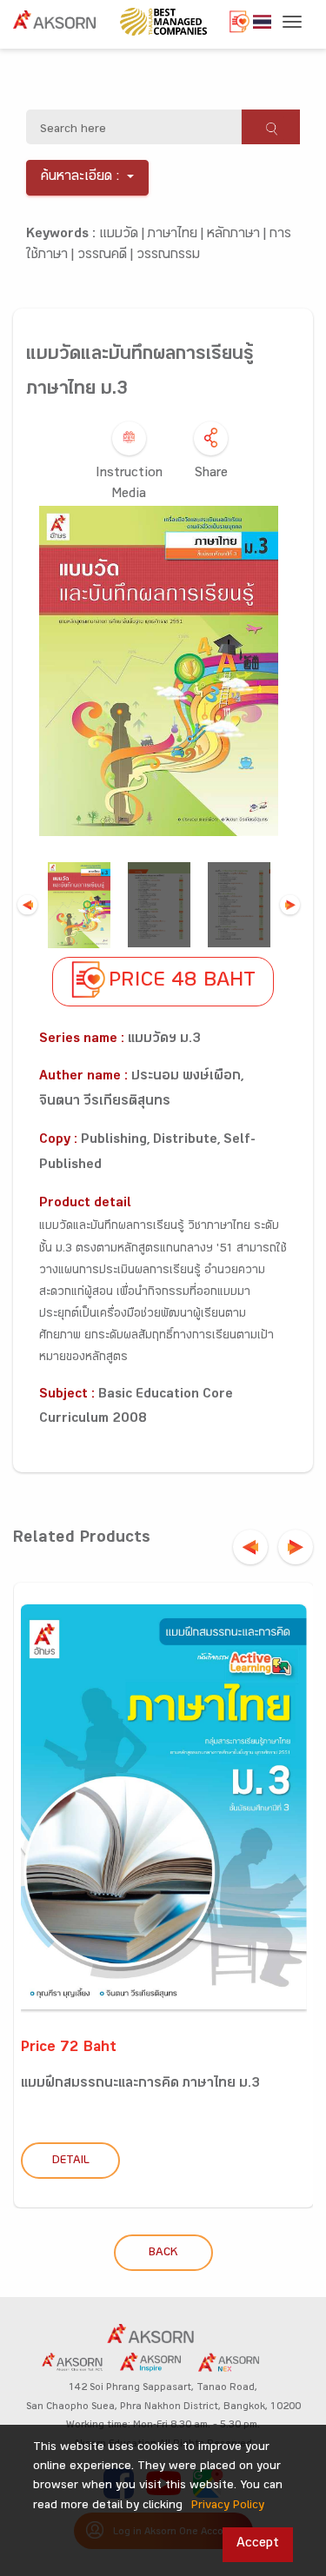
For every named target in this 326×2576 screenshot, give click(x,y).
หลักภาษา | (238, 235)
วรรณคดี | (107, 256)
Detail (71, 2161)
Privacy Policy (228, 2506)
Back (163, 2254)
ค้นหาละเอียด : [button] (80, 178)
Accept (258, 2544)
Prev (27, 905)
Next (290, 905)
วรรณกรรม (168, 256)
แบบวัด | (123, 235)
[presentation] (250, 1547)
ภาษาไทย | (177, 235)
